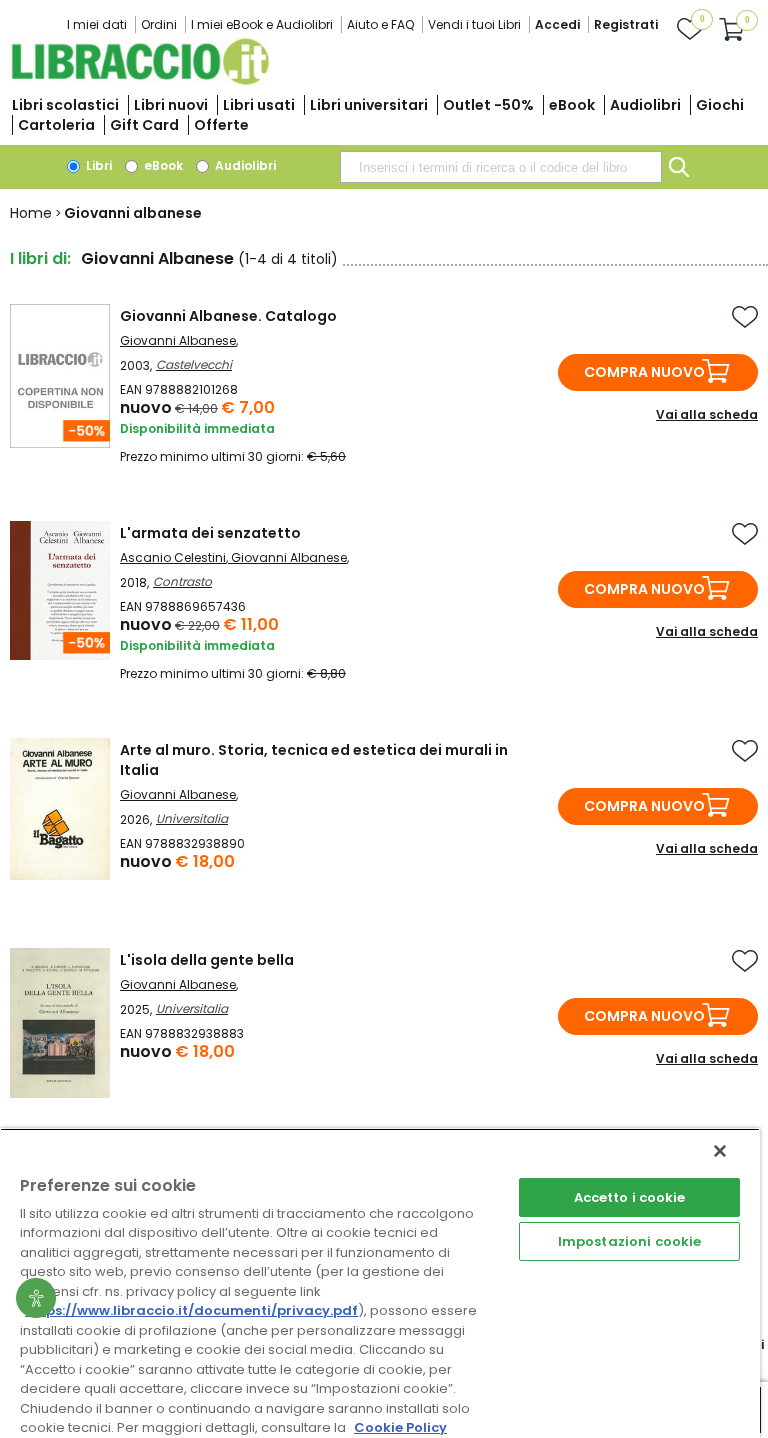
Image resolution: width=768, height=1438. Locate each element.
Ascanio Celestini (173, 557)
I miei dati (97, 24)
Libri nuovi (171, 105)
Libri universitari (369, 105)
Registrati (626, 24)
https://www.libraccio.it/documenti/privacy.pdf (191, 1310)
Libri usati (259, 105)
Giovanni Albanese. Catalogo (228, 316)
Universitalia (192, 818)
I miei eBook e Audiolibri (262, 24)
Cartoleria (56, 125)
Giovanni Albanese (178, 340)
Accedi (557, 24)
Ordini (159, 24)
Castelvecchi (194, 364)
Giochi (720, 105)
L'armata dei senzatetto (210, 533)
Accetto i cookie (630, 1197)
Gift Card (144, 125)
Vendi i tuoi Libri (474, 24)
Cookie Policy (400, 1427)
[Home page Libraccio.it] (140, 80)
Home (31, 213)
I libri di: (40, 258)
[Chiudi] (720, 1151)
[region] (380, 1283)
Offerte (221, 125)
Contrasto (182, 581)
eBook (572, 105)
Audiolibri (645, 105)
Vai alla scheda (707, 414)
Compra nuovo (644, 372)
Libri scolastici (65, 105)
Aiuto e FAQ (380, 24)
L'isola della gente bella (207, 960)
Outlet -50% (488, 105)
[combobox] (501, 167)
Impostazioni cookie (629, 1241)
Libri (97, 165)
